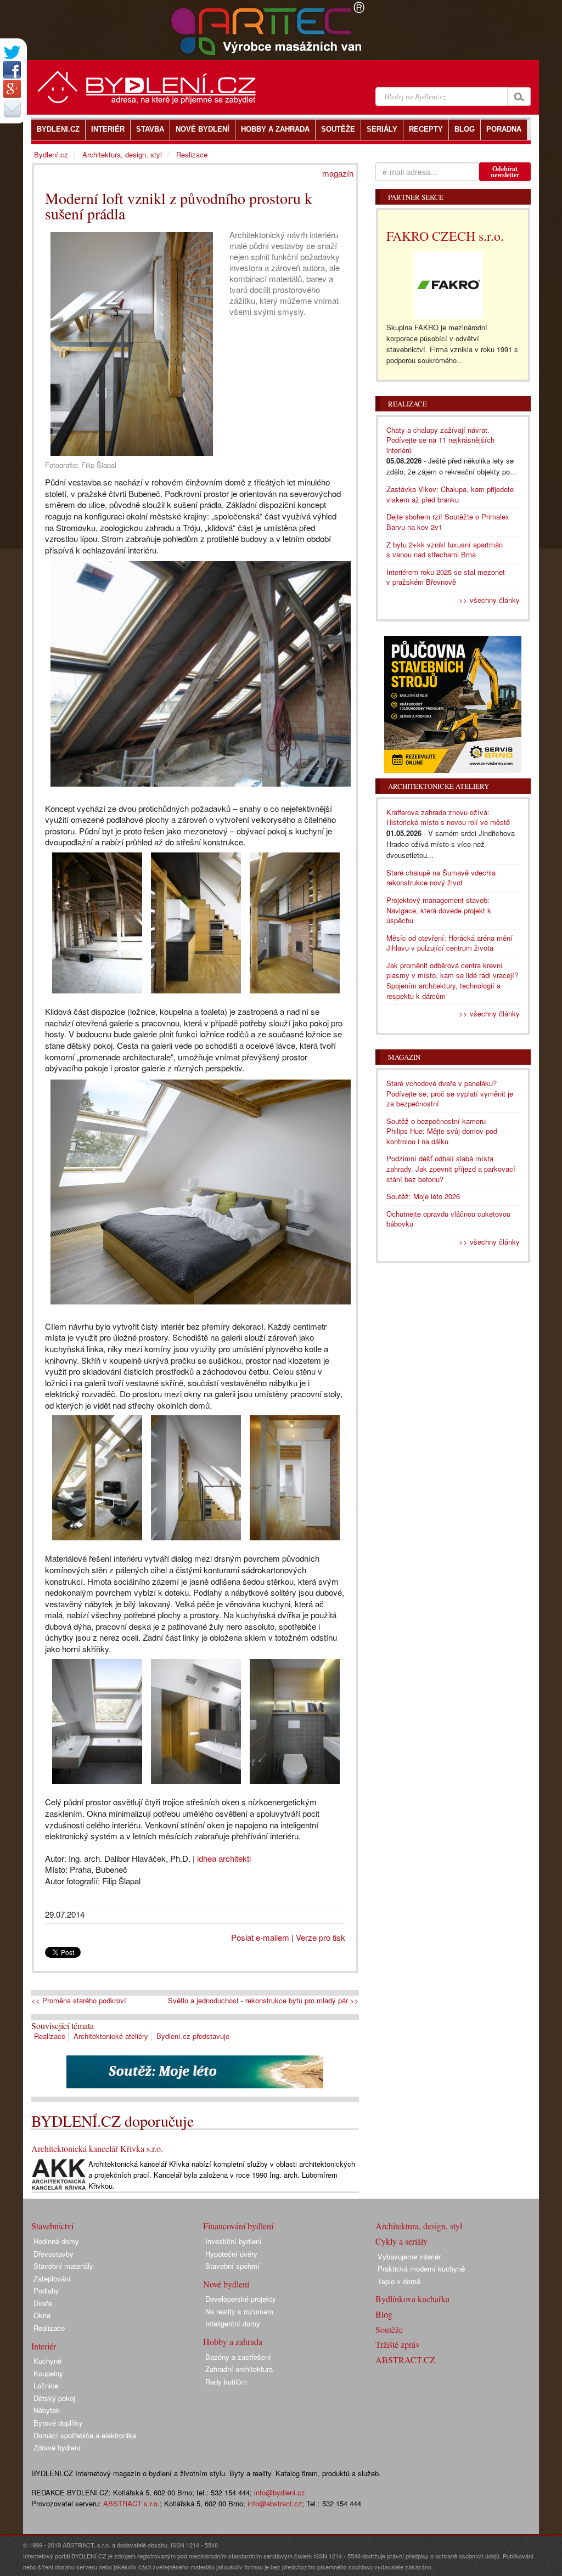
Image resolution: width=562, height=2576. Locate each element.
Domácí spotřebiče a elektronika (85, 2435)
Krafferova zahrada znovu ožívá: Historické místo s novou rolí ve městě (448, 817)
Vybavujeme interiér (409, 2256)
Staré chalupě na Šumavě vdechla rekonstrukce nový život (441, 878)
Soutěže (389, 2329)
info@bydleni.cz (280, 2492)
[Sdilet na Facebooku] (12, 70)
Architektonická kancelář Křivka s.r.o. (97, 2148)
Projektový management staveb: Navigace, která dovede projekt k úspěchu (439, 910)
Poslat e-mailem (260, 1937)
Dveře (43, 2303)
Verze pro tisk (321, 1937)
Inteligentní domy (233, 2323)
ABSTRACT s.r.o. (131, 2503)
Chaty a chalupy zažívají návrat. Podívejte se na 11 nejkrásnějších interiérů (440, 440)
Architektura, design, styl (122, 154)
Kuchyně (47, 2361)
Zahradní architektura (239, 2369)
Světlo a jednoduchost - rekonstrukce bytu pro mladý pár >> (263, 2001)
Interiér (44, 2346)
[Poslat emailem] (12, 109)
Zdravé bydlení (57, 2447)
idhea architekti (224, 1858)
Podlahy (46, 2290)
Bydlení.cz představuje (193, 2036)
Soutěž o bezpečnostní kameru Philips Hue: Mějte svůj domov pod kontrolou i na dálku (442, 1131)
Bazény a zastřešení (238, 2357)
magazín (338, 173)
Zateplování (52, 2278)
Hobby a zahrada (233, 2341)
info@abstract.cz (275, 2503)
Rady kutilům (226, 2382)
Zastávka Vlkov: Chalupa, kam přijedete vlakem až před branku (450, 494)
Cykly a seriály (401, 2241)
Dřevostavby (54, 2254)
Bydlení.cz (51, 154)
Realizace (50, 2036)
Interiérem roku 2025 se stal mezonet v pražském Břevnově (446, 577)
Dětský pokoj (54, 2398)
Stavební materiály (63, 2266)
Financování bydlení (238, 2226)
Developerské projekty (241, 2299)
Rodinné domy (56, 2241)
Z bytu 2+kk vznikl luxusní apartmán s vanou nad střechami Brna (445, 550)
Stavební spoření (232, 2266)
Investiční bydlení (234, 2241)
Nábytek (47, 2410)
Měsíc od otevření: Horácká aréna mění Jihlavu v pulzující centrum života (449, 943)
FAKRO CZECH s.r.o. (445, 236)
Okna (42, 2315)
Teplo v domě (399, 2281)
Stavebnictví (52, 2226)
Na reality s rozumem (239, 2311)
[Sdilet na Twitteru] (12, 52)
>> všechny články (489, 600)
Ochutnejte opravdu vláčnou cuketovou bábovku (448, 1219)
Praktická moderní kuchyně (421, 2269)
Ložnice (46, 2385)
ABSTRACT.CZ (405, 2360)
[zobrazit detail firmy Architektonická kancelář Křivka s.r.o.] (59, 2174)
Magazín (404, 1057)
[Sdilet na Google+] (12, 89)
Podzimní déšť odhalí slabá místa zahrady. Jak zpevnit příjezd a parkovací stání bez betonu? (451, 1168)
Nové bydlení (226, 2284)
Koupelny (48, 2373)
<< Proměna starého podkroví (79, 2001)
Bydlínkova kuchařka (412, 2299)
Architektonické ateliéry (111, 2036)
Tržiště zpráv (398, 2344)
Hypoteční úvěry (231, 2254)
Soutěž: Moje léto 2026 (423, 1196)
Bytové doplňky (58, 2423)
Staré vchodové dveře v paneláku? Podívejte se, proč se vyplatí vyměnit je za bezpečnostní (450, 1093)
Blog (384, 2314)
